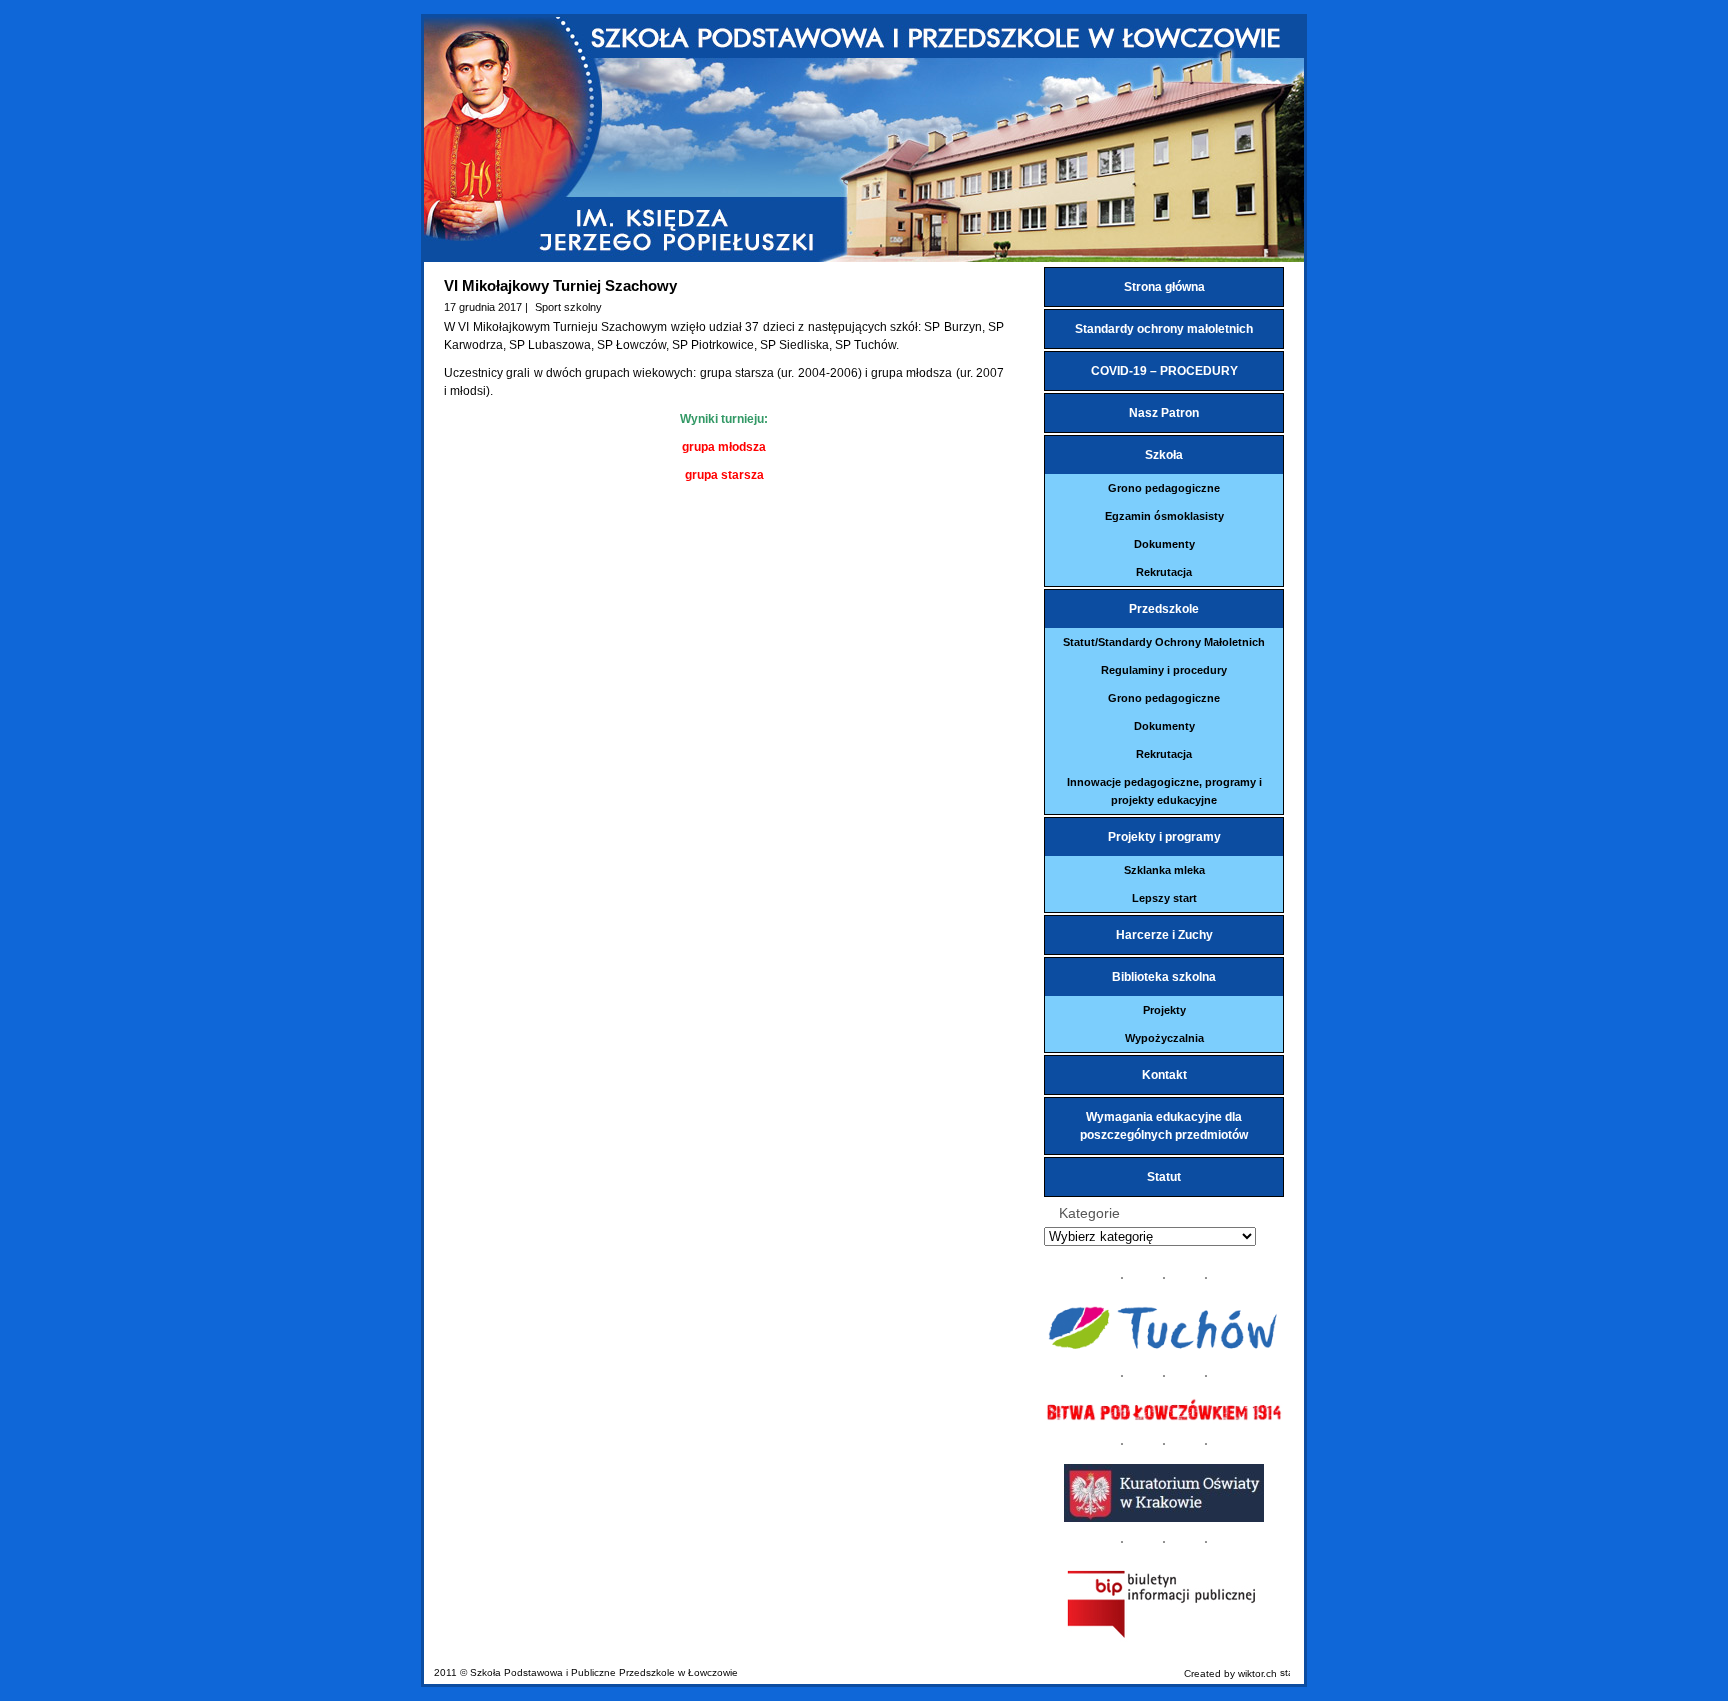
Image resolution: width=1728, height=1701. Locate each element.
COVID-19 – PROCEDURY (1164, 371)
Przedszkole (1164, 609)
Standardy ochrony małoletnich (1164, 329)
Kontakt (1164, 1075)
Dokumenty (1164, 544)
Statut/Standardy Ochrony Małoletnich (1164, 642)
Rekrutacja (1164, 572)
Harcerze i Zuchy (1164, 935)
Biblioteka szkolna (1164, 977)
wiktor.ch (1257, 1673)
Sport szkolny (568, 307)
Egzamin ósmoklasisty (1164, 516)
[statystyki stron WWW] (1285, 1673)
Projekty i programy (1164, 837)
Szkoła (1164, 455)
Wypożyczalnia (1164, 1038)
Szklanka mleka (1164, 870)
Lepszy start (1164, 898)
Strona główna (1164, 287)
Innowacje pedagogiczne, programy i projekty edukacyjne (1164, 791)
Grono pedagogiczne (1164, 488)
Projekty (1164, 1010)
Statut (1164, 1177)
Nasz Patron (1164, 413)
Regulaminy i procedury (1164, 670)
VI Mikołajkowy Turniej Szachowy (560, 285)
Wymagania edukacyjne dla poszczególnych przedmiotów (1164, 1126)
